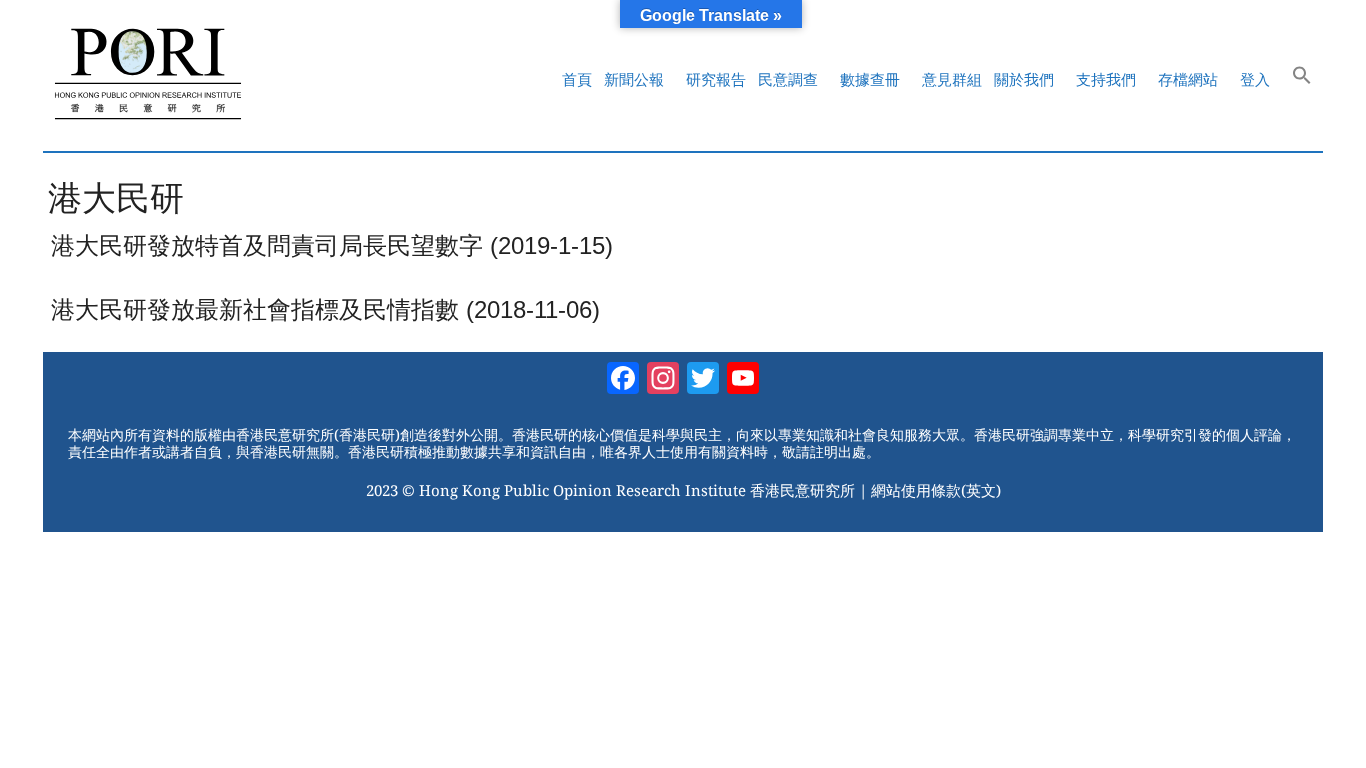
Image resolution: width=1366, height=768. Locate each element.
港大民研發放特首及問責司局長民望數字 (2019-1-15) (332, 245)
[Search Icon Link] (1302, 80)
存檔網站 (1188, 79)
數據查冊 (870, 79)
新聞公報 (634, 79)
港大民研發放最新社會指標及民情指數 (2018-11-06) (325, 309)
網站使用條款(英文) (936, 490)
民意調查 (788, 79)
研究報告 (716, 79)
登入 (1255, 79)
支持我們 (1106, 79)
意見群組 (952, 79)
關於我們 (1024, 79)
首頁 (577, 79)
